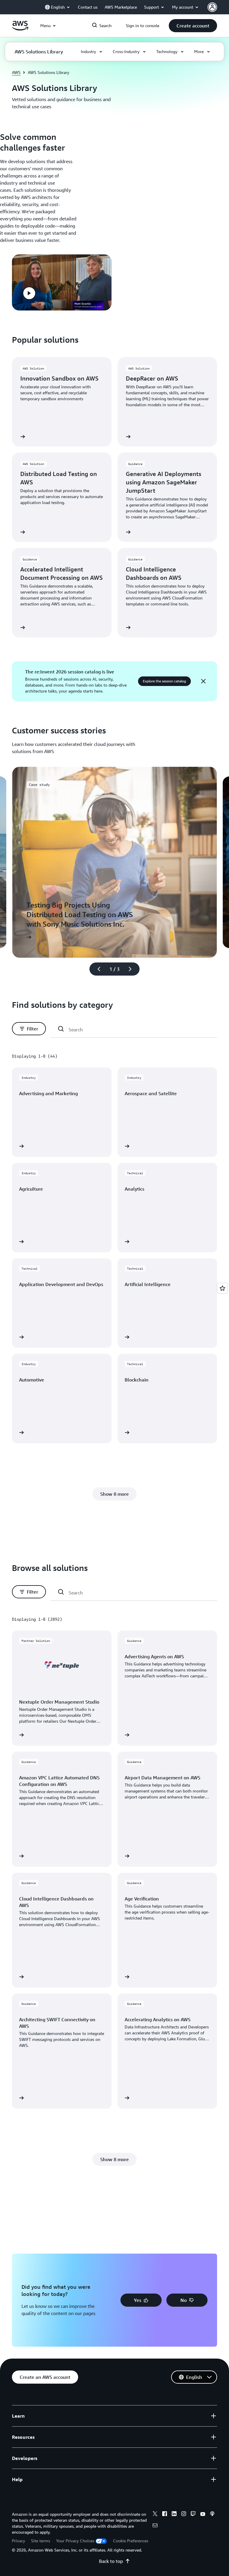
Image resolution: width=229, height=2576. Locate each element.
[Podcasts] (212, 2515)
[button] (193, 26)
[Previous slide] (96, 969)
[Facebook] (165, 2515)
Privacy (18, 2541)
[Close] (203, 681)
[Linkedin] (174, 2515)
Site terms (41, 2541)
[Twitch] (193, 2515)
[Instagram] (184, 2515)
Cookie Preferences (131, 2541)
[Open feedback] (222, 1288)
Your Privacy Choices (75, 2541)
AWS (16, 72)
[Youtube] (203, 2515)
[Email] (155, 2526)
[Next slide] (133, 969)
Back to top (111, 2561)
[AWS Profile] (212, 7)
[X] (155, 2515)
